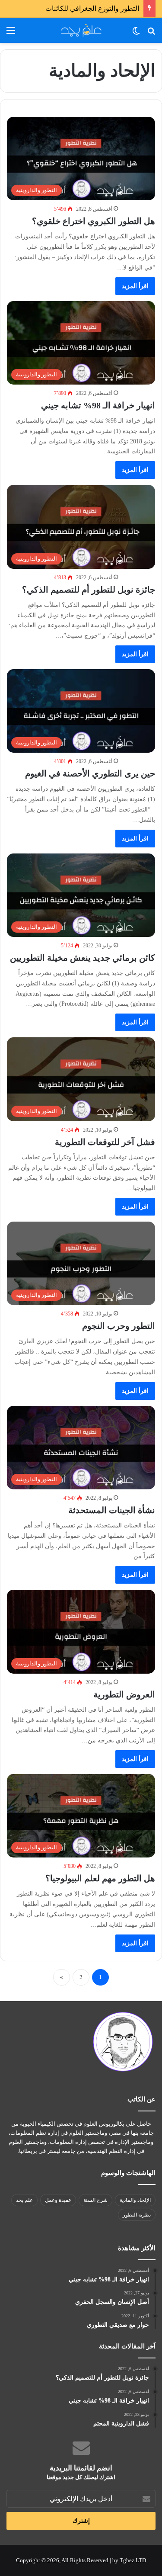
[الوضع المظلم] (136, 34)
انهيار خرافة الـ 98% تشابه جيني (98, 405)
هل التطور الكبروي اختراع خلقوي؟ (94, 221)
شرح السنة (95, 2200)
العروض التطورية (124, 1694)
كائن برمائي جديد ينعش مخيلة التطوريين (83, 958)
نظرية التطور (137, 2215)
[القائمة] (11, 34)
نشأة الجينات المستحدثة (112, 1510)
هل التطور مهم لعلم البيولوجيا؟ (100, 1878)
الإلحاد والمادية (135, 2200)
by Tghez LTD (129, 2560)
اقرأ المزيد (135, 286)
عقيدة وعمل (58, 2200)
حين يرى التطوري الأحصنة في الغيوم (90, 773)
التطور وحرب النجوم (119, 1326)
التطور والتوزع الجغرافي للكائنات (92, 8)
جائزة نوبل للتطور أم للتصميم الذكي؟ (89, 590)
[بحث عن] (151, 34)
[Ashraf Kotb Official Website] (81, 30)
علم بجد (24, 2200)
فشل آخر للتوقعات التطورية (105, 1142)
